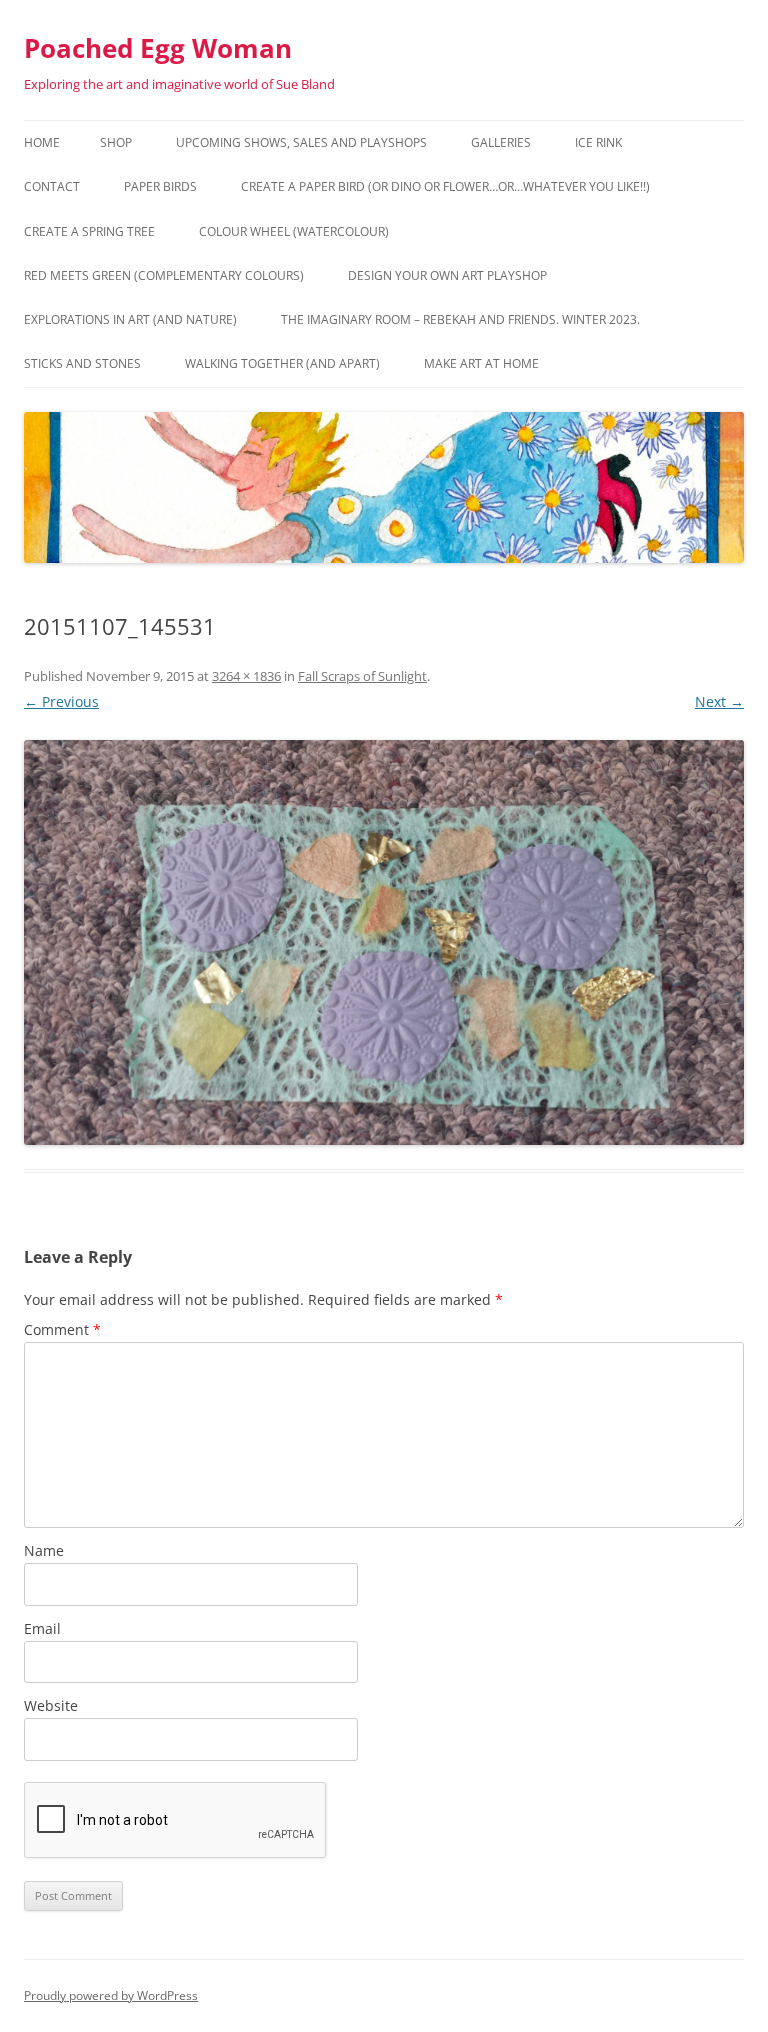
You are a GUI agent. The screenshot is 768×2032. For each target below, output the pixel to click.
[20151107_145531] (384, 942)
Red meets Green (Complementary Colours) (164, 275)
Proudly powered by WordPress (111, 1995)
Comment (62, 1329)
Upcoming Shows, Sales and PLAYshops (301, 142)
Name (44, 1550)
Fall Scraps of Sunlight (362, 676)
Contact (52, 186)
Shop (116, 142)
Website (51, 1705)
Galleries (501, 142)
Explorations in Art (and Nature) (130, 319)
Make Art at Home (481, 363)
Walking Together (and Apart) (282, 363)
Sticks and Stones (82, 363)
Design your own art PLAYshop (447, 275)
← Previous (61, 701)
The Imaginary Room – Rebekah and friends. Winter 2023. (460, 319)
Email (42, 1628)
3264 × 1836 (246, 676)
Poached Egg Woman (158, 48)
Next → (719, 701)
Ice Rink (598, 142)
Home (42, 142)
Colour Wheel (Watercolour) (294, 231)
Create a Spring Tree (89, 231)
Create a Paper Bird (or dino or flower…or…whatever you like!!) (445, 186)
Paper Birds (160, 186)
